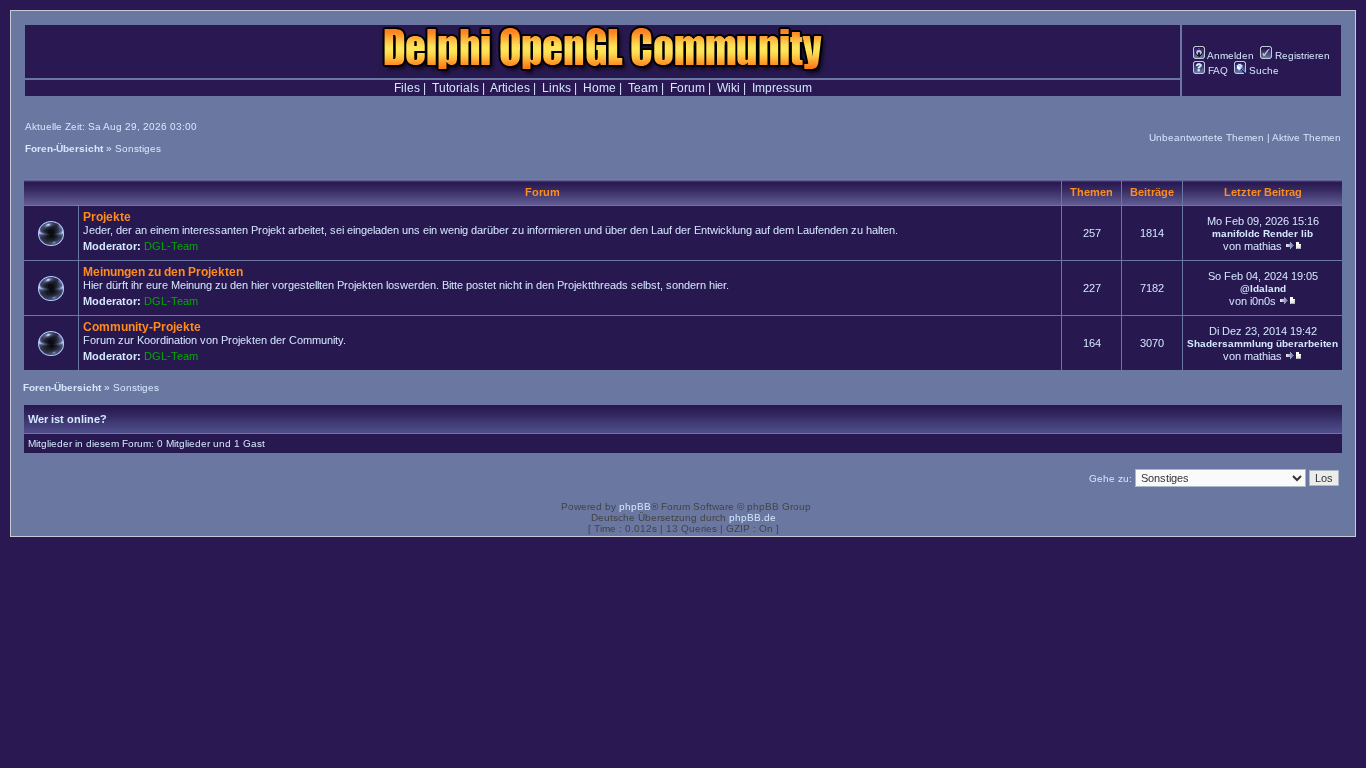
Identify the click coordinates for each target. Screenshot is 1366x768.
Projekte (107, 217)
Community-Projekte (142, 327)
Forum (687, 88)
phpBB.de (752, 517)
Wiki (728, 88)
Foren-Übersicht (64, 148)
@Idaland (1263, 288)
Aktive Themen (1306, 137)
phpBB (635, 506)
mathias (1263, 246)
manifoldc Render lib (1262, 233)
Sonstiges (138, 148)
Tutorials (455, 88)
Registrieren (1301, 55)
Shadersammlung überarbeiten (1262, 343)
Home (599, 88)
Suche (1262, 70)
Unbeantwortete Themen (1206, 137)
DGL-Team (171, 246)
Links (556, 88)
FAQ (1216, 70)
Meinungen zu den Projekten (163, 272)
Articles (510, 88)
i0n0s (1263, 301)
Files (407, 88)
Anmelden (1229, 55)
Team (643, 88)
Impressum (782, 88)
